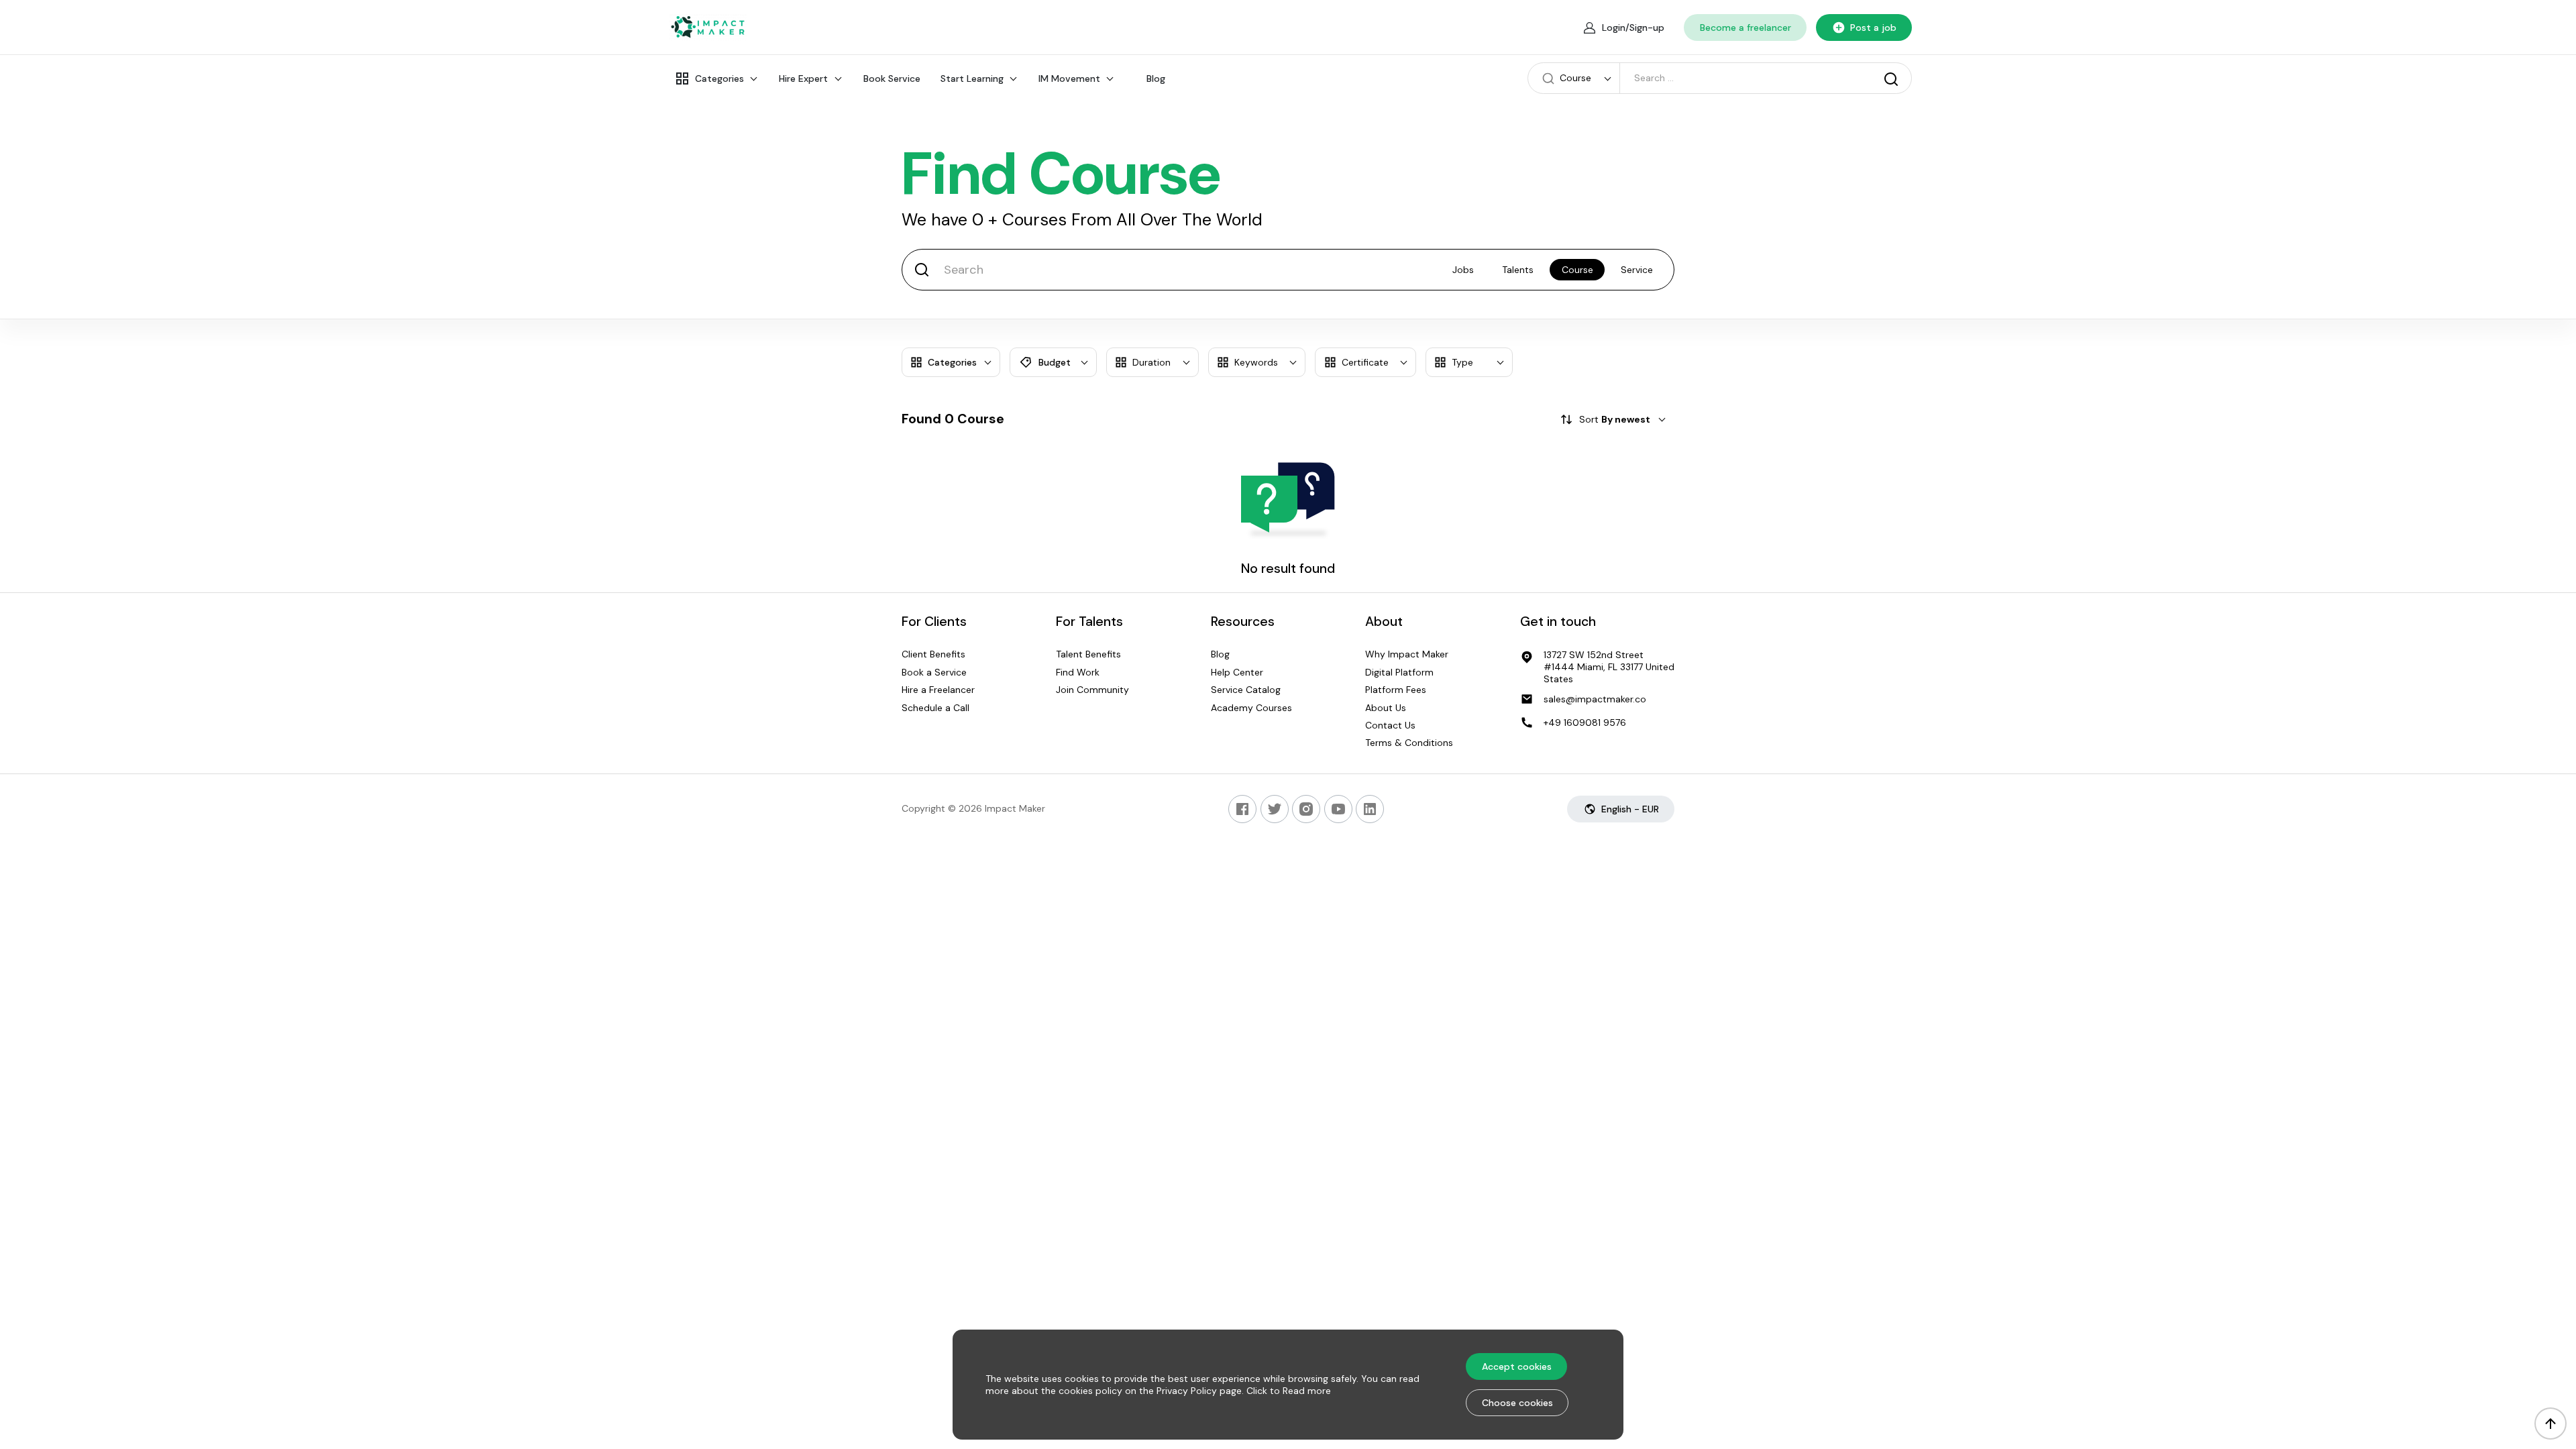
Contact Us (1390, 725)
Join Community (1092, 690)
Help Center (1237, 672)
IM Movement (1069, 78)
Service (1637, 270)
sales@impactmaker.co (1595, 699)
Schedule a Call (935, 708)
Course (1577, 270)
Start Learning (972, 78)
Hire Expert (803, 78)
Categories (719, 78)
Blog (1156, 78)
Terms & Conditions (1409, 743)
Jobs (1463, 270)
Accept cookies (1517, 1366)
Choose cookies (1517, 1403)
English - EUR (1630, 809)
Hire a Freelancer (938, 690)
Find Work (1078, 672)
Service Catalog (1246, 690)
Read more (1307, 1391)
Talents (1518, 270)
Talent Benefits (1088, 655)
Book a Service (934, 672)
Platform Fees (1396, 690)
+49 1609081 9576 (1585, 722)
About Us (1386, 708)
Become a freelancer (1746, 28)
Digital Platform (1399, 672)
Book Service (892, 78)
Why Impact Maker (1407, 655)
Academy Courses (1251, 708)
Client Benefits (933, 655)
